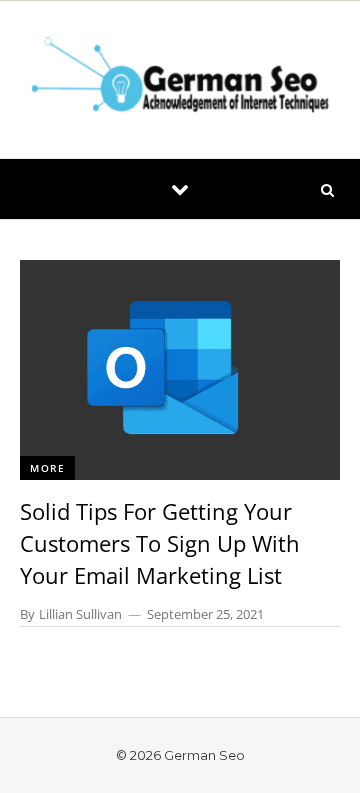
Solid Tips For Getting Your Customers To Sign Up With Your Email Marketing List (160, 543)
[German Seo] (180, 79)
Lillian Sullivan (80, 614)
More (47, 468)
